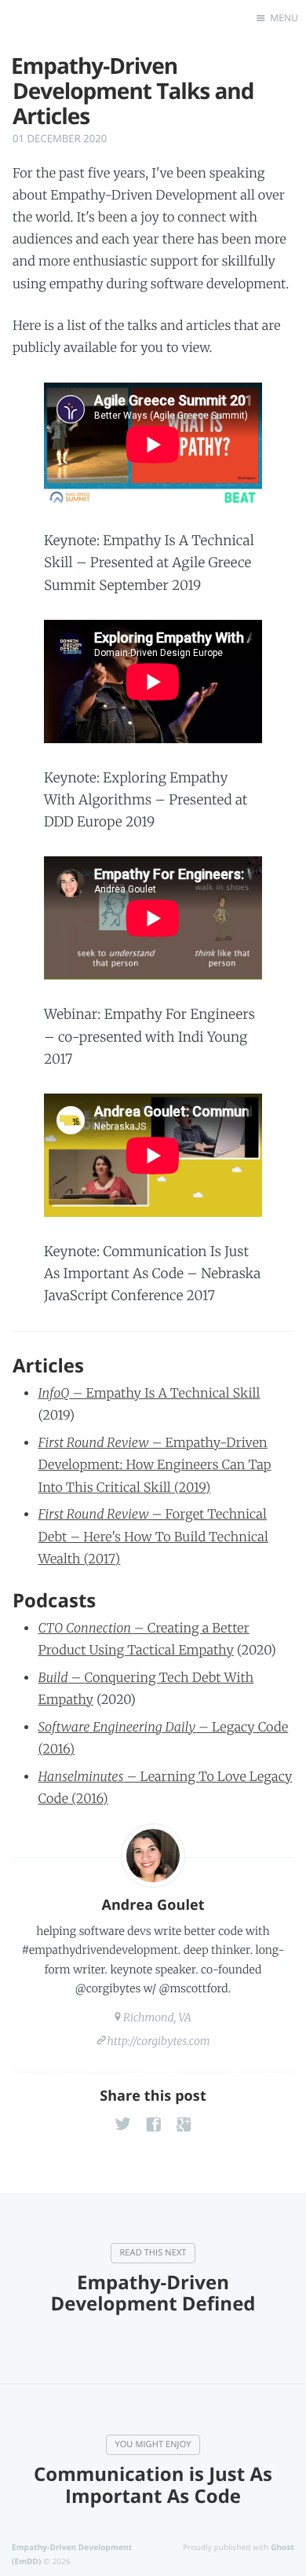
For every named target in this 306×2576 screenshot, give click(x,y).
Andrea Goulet (153, 1905)
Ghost (282, 2547)
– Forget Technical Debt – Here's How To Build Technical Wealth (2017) (153, 1537)
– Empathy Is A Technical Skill (149, 1394)
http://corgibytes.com (158, 2041)
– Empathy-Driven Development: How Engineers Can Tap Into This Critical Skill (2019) (154, 1465)
